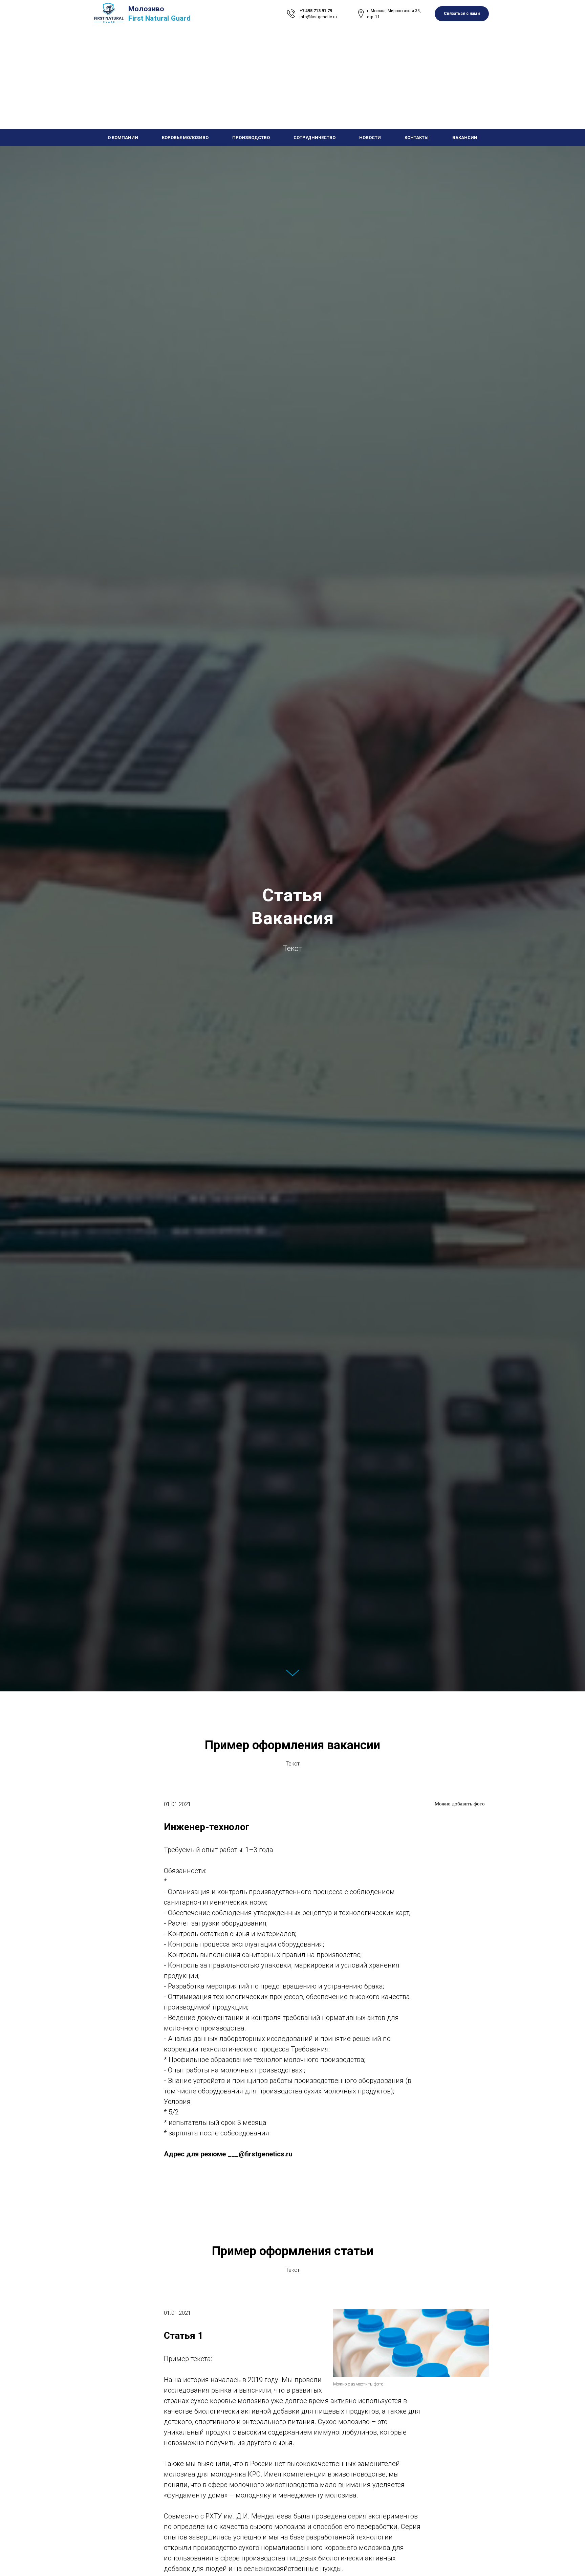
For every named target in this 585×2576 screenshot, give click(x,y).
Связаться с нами (462, 14)
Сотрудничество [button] (315, 138)
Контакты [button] (417, 138)
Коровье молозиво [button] (185, 138)
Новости (370, 138)
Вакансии (465, 138)
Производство (251, 138)
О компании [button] (123, 138)
